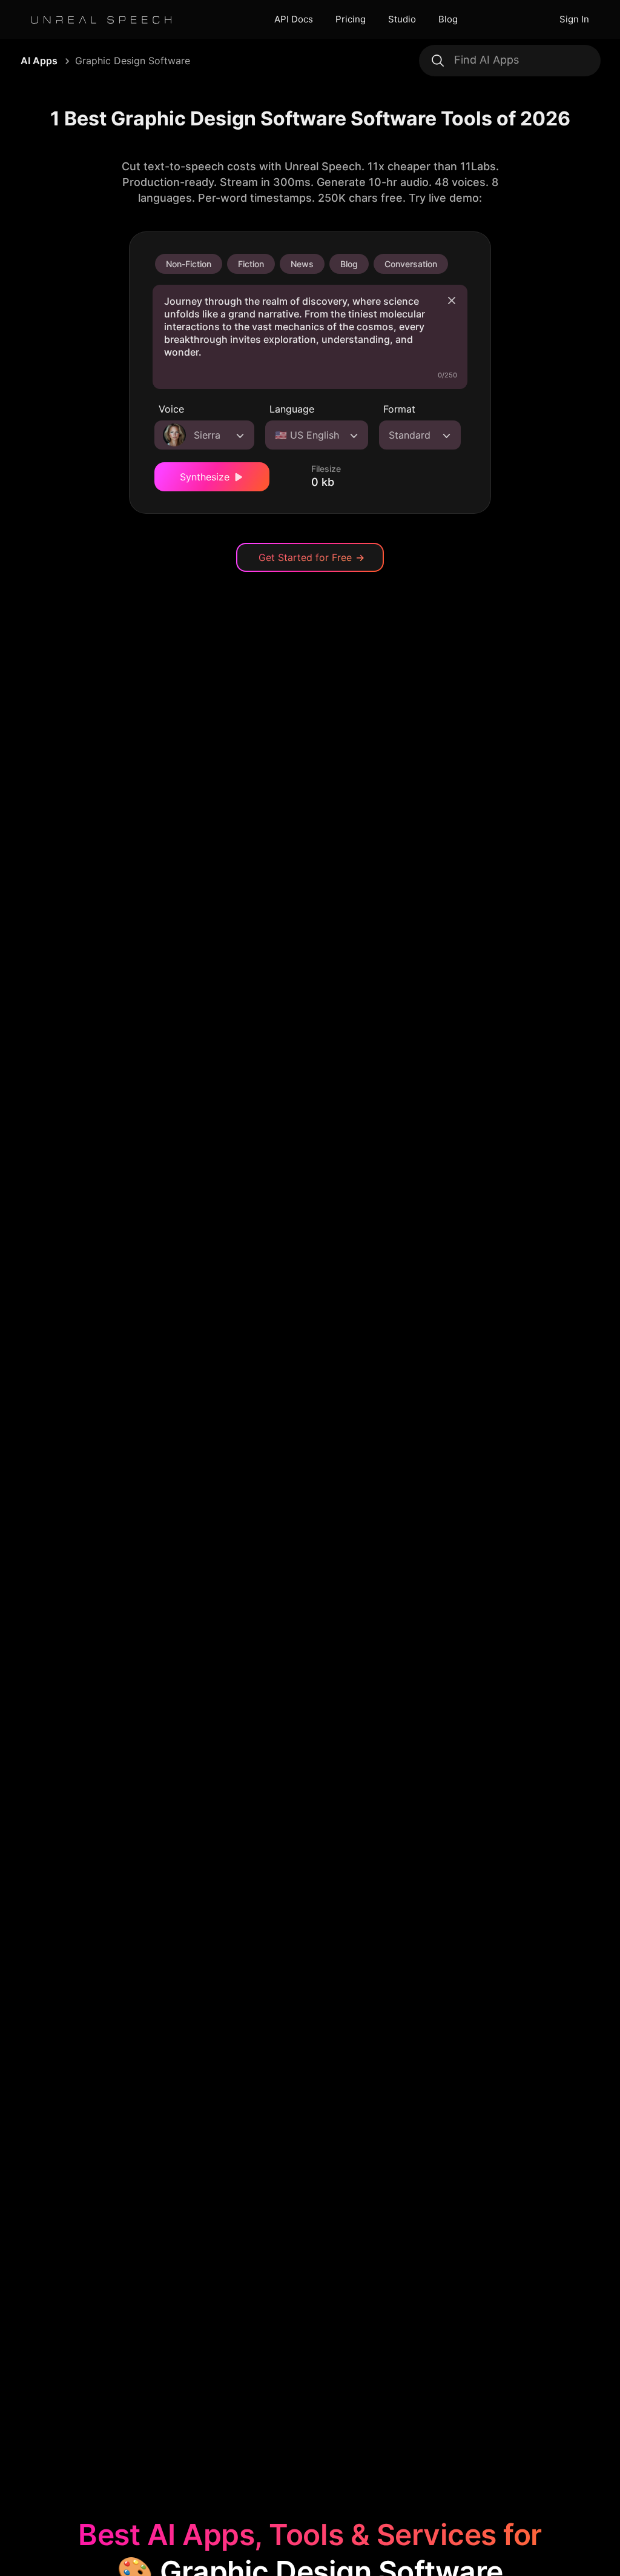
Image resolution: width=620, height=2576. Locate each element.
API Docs (294, 19)
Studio (402, 19)
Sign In (574, 19)
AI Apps (39, 61)
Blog (448, 19)
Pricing (351, 19)
